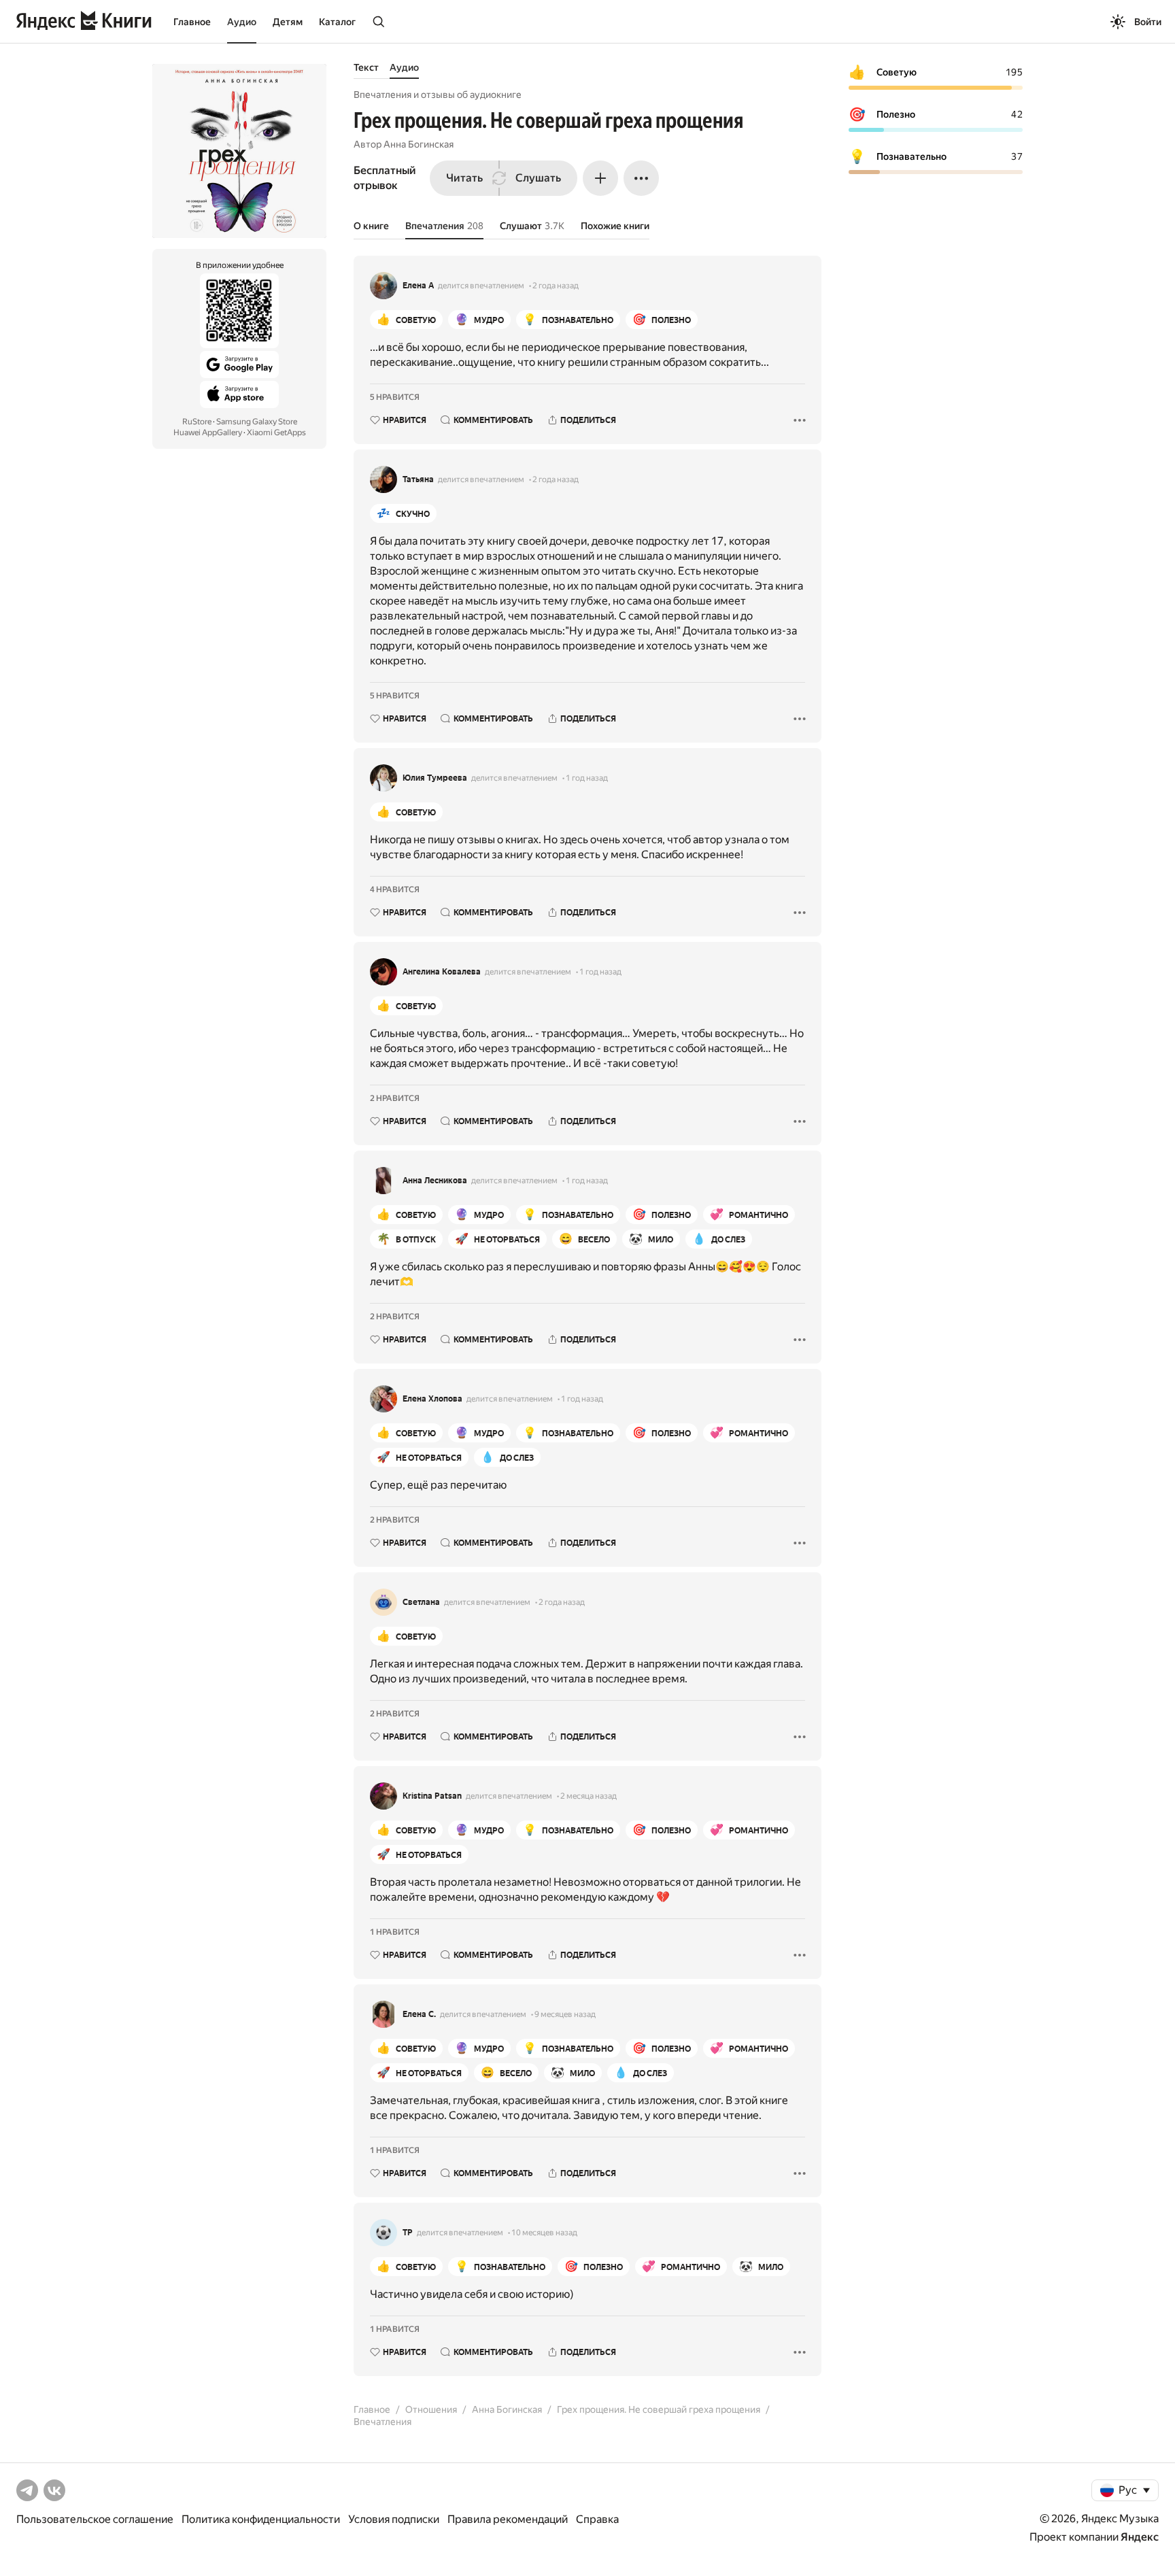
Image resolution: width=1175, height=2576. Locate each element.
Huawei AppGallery (208, 433)
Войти (1148, 22)
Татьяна (418, 479)
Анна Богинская (419, 144)
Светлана (421, 1602)
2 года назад (556, 286)
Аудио (242, 22)
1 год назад (587, 778)
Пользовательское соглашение (95, 2519)
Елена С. (419, 2014)
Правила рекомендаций (508, 2519)
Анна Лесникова (435, 1181)
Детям (288, 22)
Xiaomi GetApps (276, 433)
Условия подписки (394, 2519)
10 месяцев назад (544, 2233)
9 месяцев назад (565, 2014)
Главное (192, 22)
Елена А (418, 286)
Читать (464, 178)
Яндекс (1140, 2537)
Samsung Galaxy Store (257, 422)
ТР (408, 2233)
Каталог (337, 22)
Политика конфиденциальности (261, 2519)
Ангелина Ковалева (442, 972)
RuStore (197, 422)
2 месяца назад (589, 1796)
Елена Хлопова (432, 1399)
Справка (597, 2519)
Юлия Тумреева (435, 778)
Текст (366, 67)
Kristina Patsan (432, 1796)
